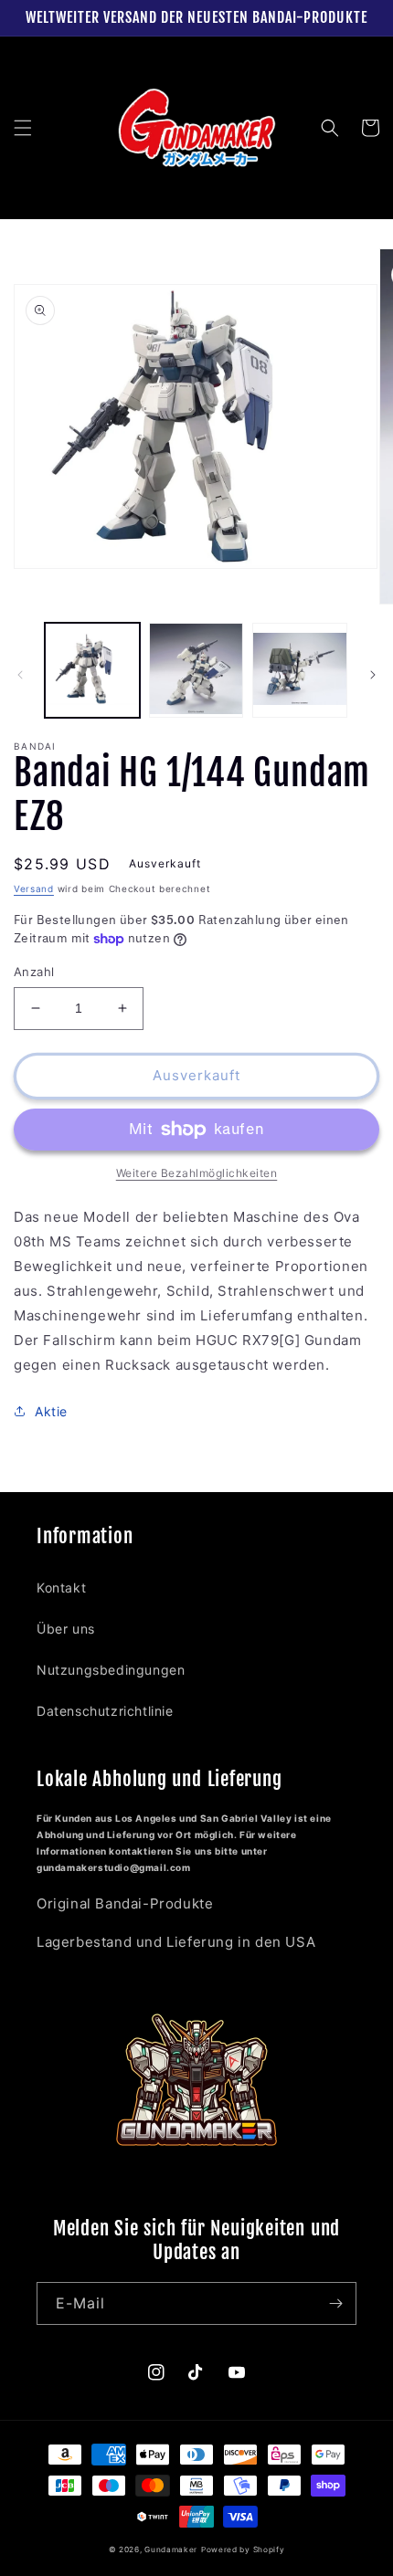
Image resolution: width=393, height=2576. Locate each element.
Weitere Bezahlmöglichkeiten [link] (197, 1173)
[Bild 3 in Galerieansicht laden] (300, 670)
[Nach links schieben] (20, 675)
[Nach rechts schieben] (373, 675)
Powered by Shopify (243, 2550)
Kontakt (61, 1588)
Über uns (66, 1629)
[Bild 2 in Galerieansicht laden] (196, 670)
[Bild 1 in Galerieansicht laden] (92, 670)
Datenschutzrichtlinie (105, 1711)
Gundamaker (171, 2550)
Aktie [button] (51, 1411)
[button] (23, 128)
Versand (34, 888)
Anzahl (34, 972)
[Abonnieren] (335, 2303)
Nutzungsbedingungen (111, 1670)
